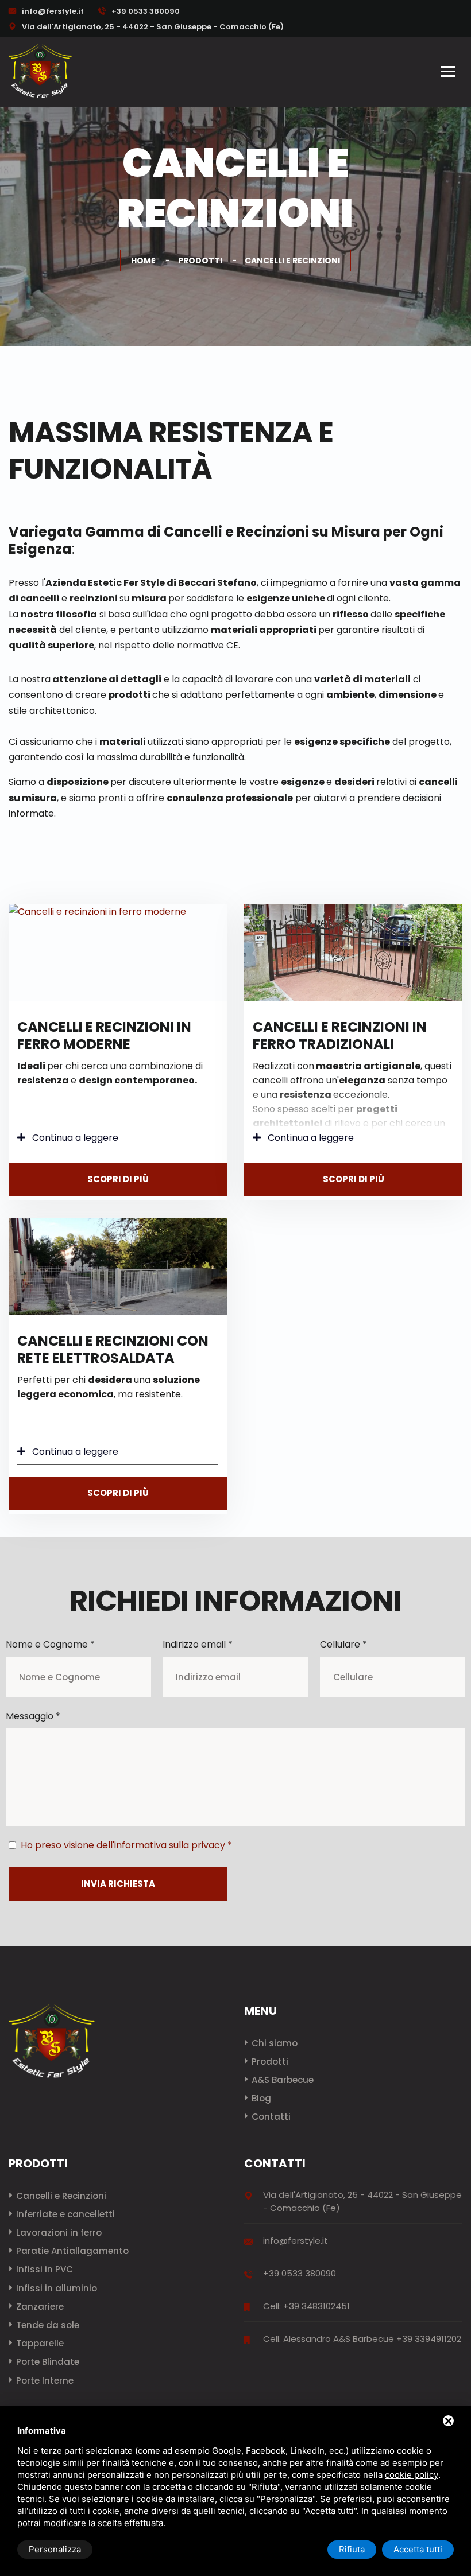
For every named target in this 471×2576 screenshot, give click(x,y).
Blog (261, 2098)
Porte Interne (45, 2381)
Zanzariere (40, 2307)
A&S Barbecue (283, 2080)
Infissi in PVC (45, 2269)
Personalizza (55, 2549)
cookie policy (412, 2475)
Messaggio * (33, 1716)
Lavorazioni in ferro (59, 2233)
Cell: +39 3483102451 (306, 2306)
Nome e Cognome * (50, 1644)
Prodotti (200, 261)
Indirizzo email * (198, 1644)
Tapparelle (40, 2343)
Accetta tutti (418, 2549)
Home (143, 261)
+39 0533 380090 (145, 11)
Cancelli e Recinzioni (61, 2196)
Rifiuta (352, 2549)
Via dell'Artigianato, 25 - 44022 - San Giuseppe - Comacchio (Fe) (152, 27)
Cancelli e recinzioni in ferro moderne (104, 1036)
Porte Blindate (48, 2362)
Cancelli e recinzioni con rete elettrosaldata (113, 1349)
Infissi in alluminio (57, 2288)
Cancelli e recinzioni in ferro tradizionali (340, 1036)
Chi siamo (275, 2043)
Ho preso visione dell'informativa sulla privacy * (126, 1845)
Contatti (271, 2117)
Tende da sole (48, 2325)
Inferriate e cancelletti (65, 2214)
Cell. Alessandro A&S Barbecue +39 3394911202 (362, 2339)
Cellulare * (343, 1644)
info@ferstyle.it (53, 11)
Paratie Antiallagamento (72, 2251)
